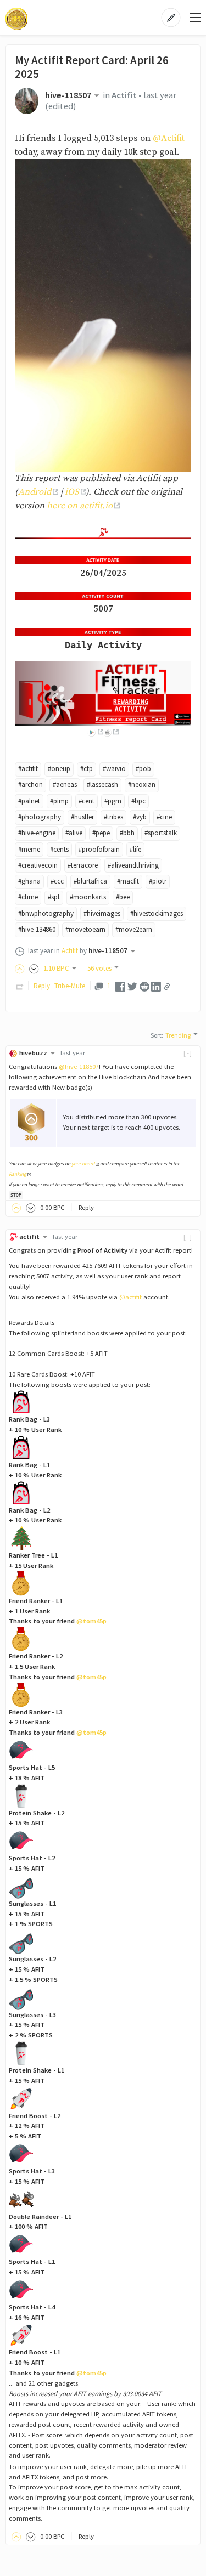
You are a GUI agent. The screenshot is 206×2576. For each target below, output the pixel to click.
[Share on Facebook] (120, 986)
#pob (143, 769)
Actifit (124, 95)
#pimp (59, 801)
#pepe (101, 833)
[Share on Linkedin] (156, 986)
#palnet (29, 801)
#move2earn (134, 929)
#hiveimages (102, 913)
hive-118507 (68, 95)
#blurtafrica (90, 881)
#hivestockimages (157, 913)
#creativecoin (38, 865)
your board (83, 1164)
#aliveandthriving (133, 865)
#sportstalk (161, 833)
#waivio (114, 769)
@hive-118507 (79, 1066)
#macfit (128, 881)
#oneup (59, 769)
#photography (40, 817)
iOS (72, 492)
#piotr (158, 881)
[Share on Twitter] (132, 986)
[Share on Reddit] (144, 986)
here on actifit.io (80, 506)
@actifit (130, 1297)
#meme (29, 849)
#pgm (113, 801)
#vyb (140, 817)
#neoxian (142, 785)
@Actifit (169, 138)
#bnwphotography (46, 913)
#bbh (127, 833)
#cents (59, 849)
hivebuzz (33, 1053)
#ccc (57, 881)
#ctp (87, 769)
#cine (164, 817)
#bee (123, 897)
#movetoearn (85, 929)
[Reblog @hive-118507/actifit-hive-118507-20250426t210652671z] (20, 986)
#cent (87, 801)
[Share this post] (167, 987)
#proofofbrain (99, 849)
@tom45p (91, 1621)
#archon (30, 785)
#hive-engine (37, 833)
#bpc (138, 801)
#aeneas (65, 785)
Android (35, 492)
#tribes (113, 817)
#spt (54, 897)
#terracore (83, 865)
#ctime (28, 897)
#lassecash (102, 785)
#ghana (29, 881)
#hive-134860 (37, 929)
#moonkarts (88, 897)
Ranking (18, 1174)
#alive (74, 833)
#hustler (82, 817)
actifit (29, 1236)
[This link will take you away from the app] (95, 732)
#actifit (28, 769)
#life (135, 849)
